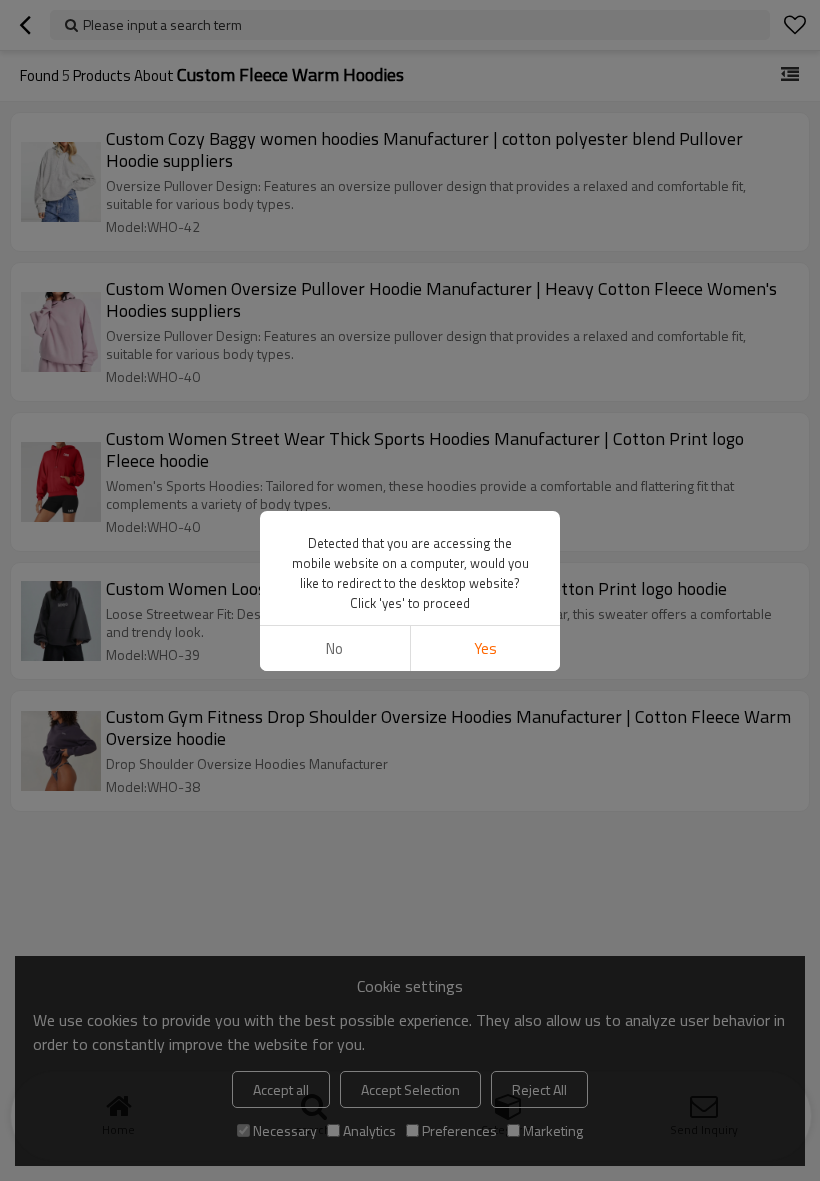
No (334, 648)
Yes (485, 648)
